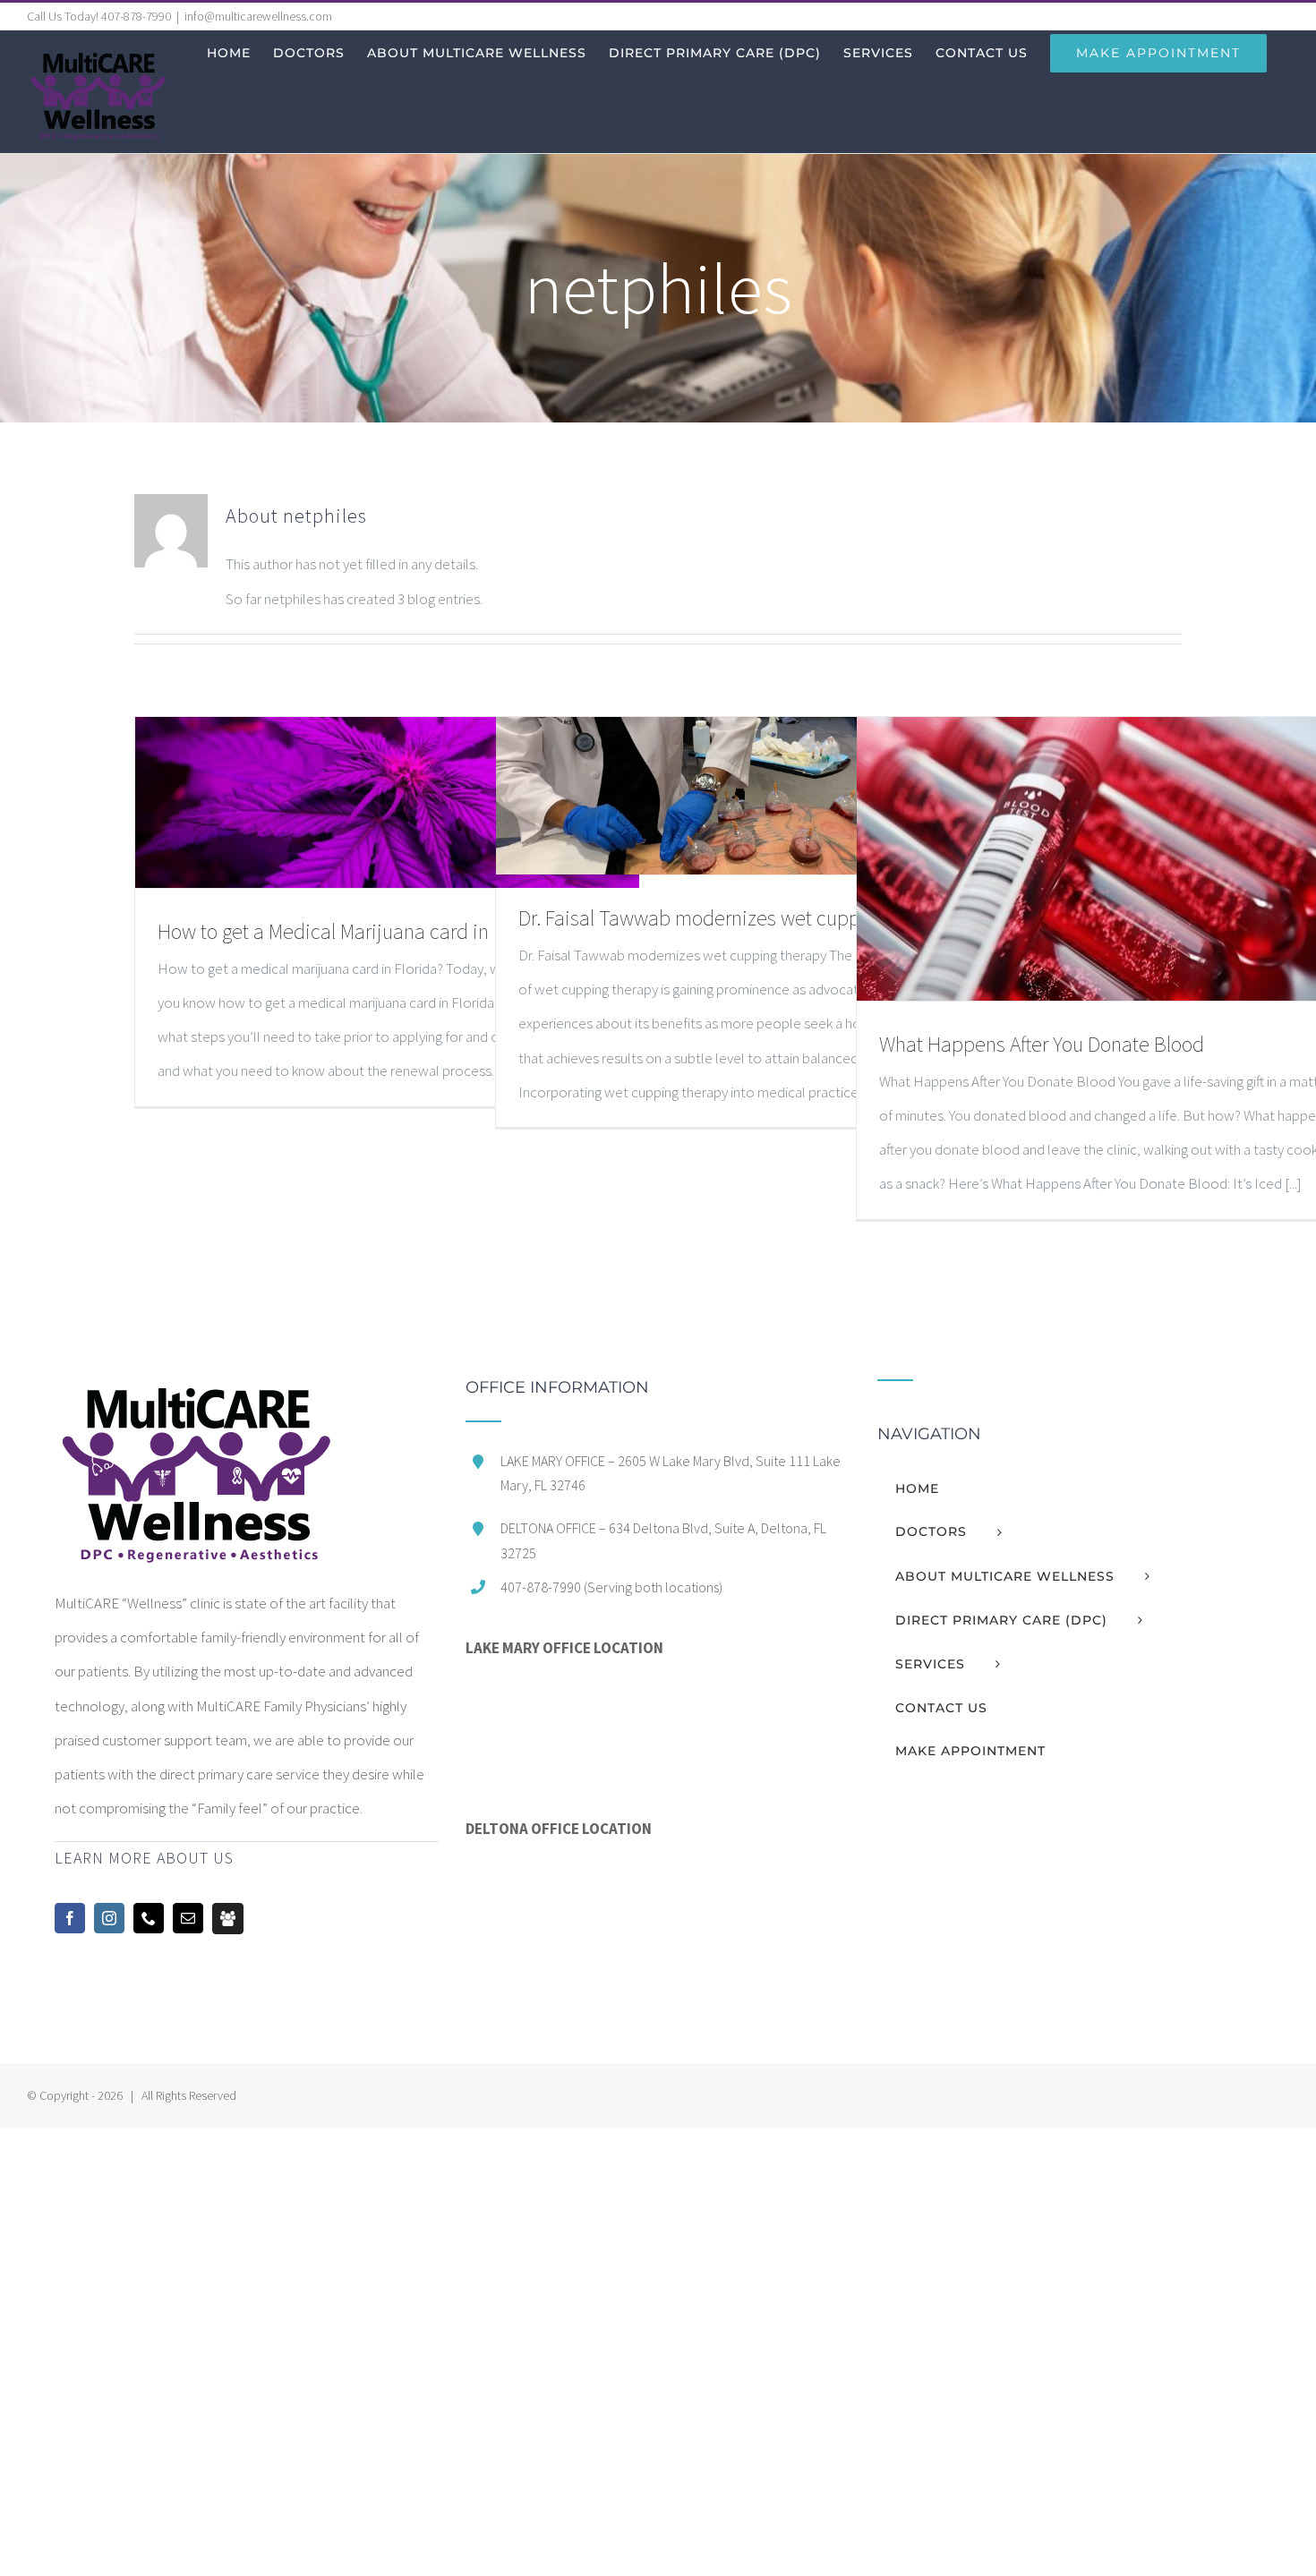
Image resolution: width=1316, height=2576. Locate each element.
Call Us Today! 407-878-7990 (99, 16)
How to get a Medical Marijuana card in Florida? (359, 931)
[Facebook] (70, 1918)
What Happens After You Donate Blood (1042, 1044)
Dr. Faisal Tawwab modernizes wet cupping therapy (737, 918)
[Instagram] (109, 1918)
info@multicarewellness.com (258, 16)
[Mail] (188, 1918)
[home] (195, 1396)
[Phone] (149, 1918)
